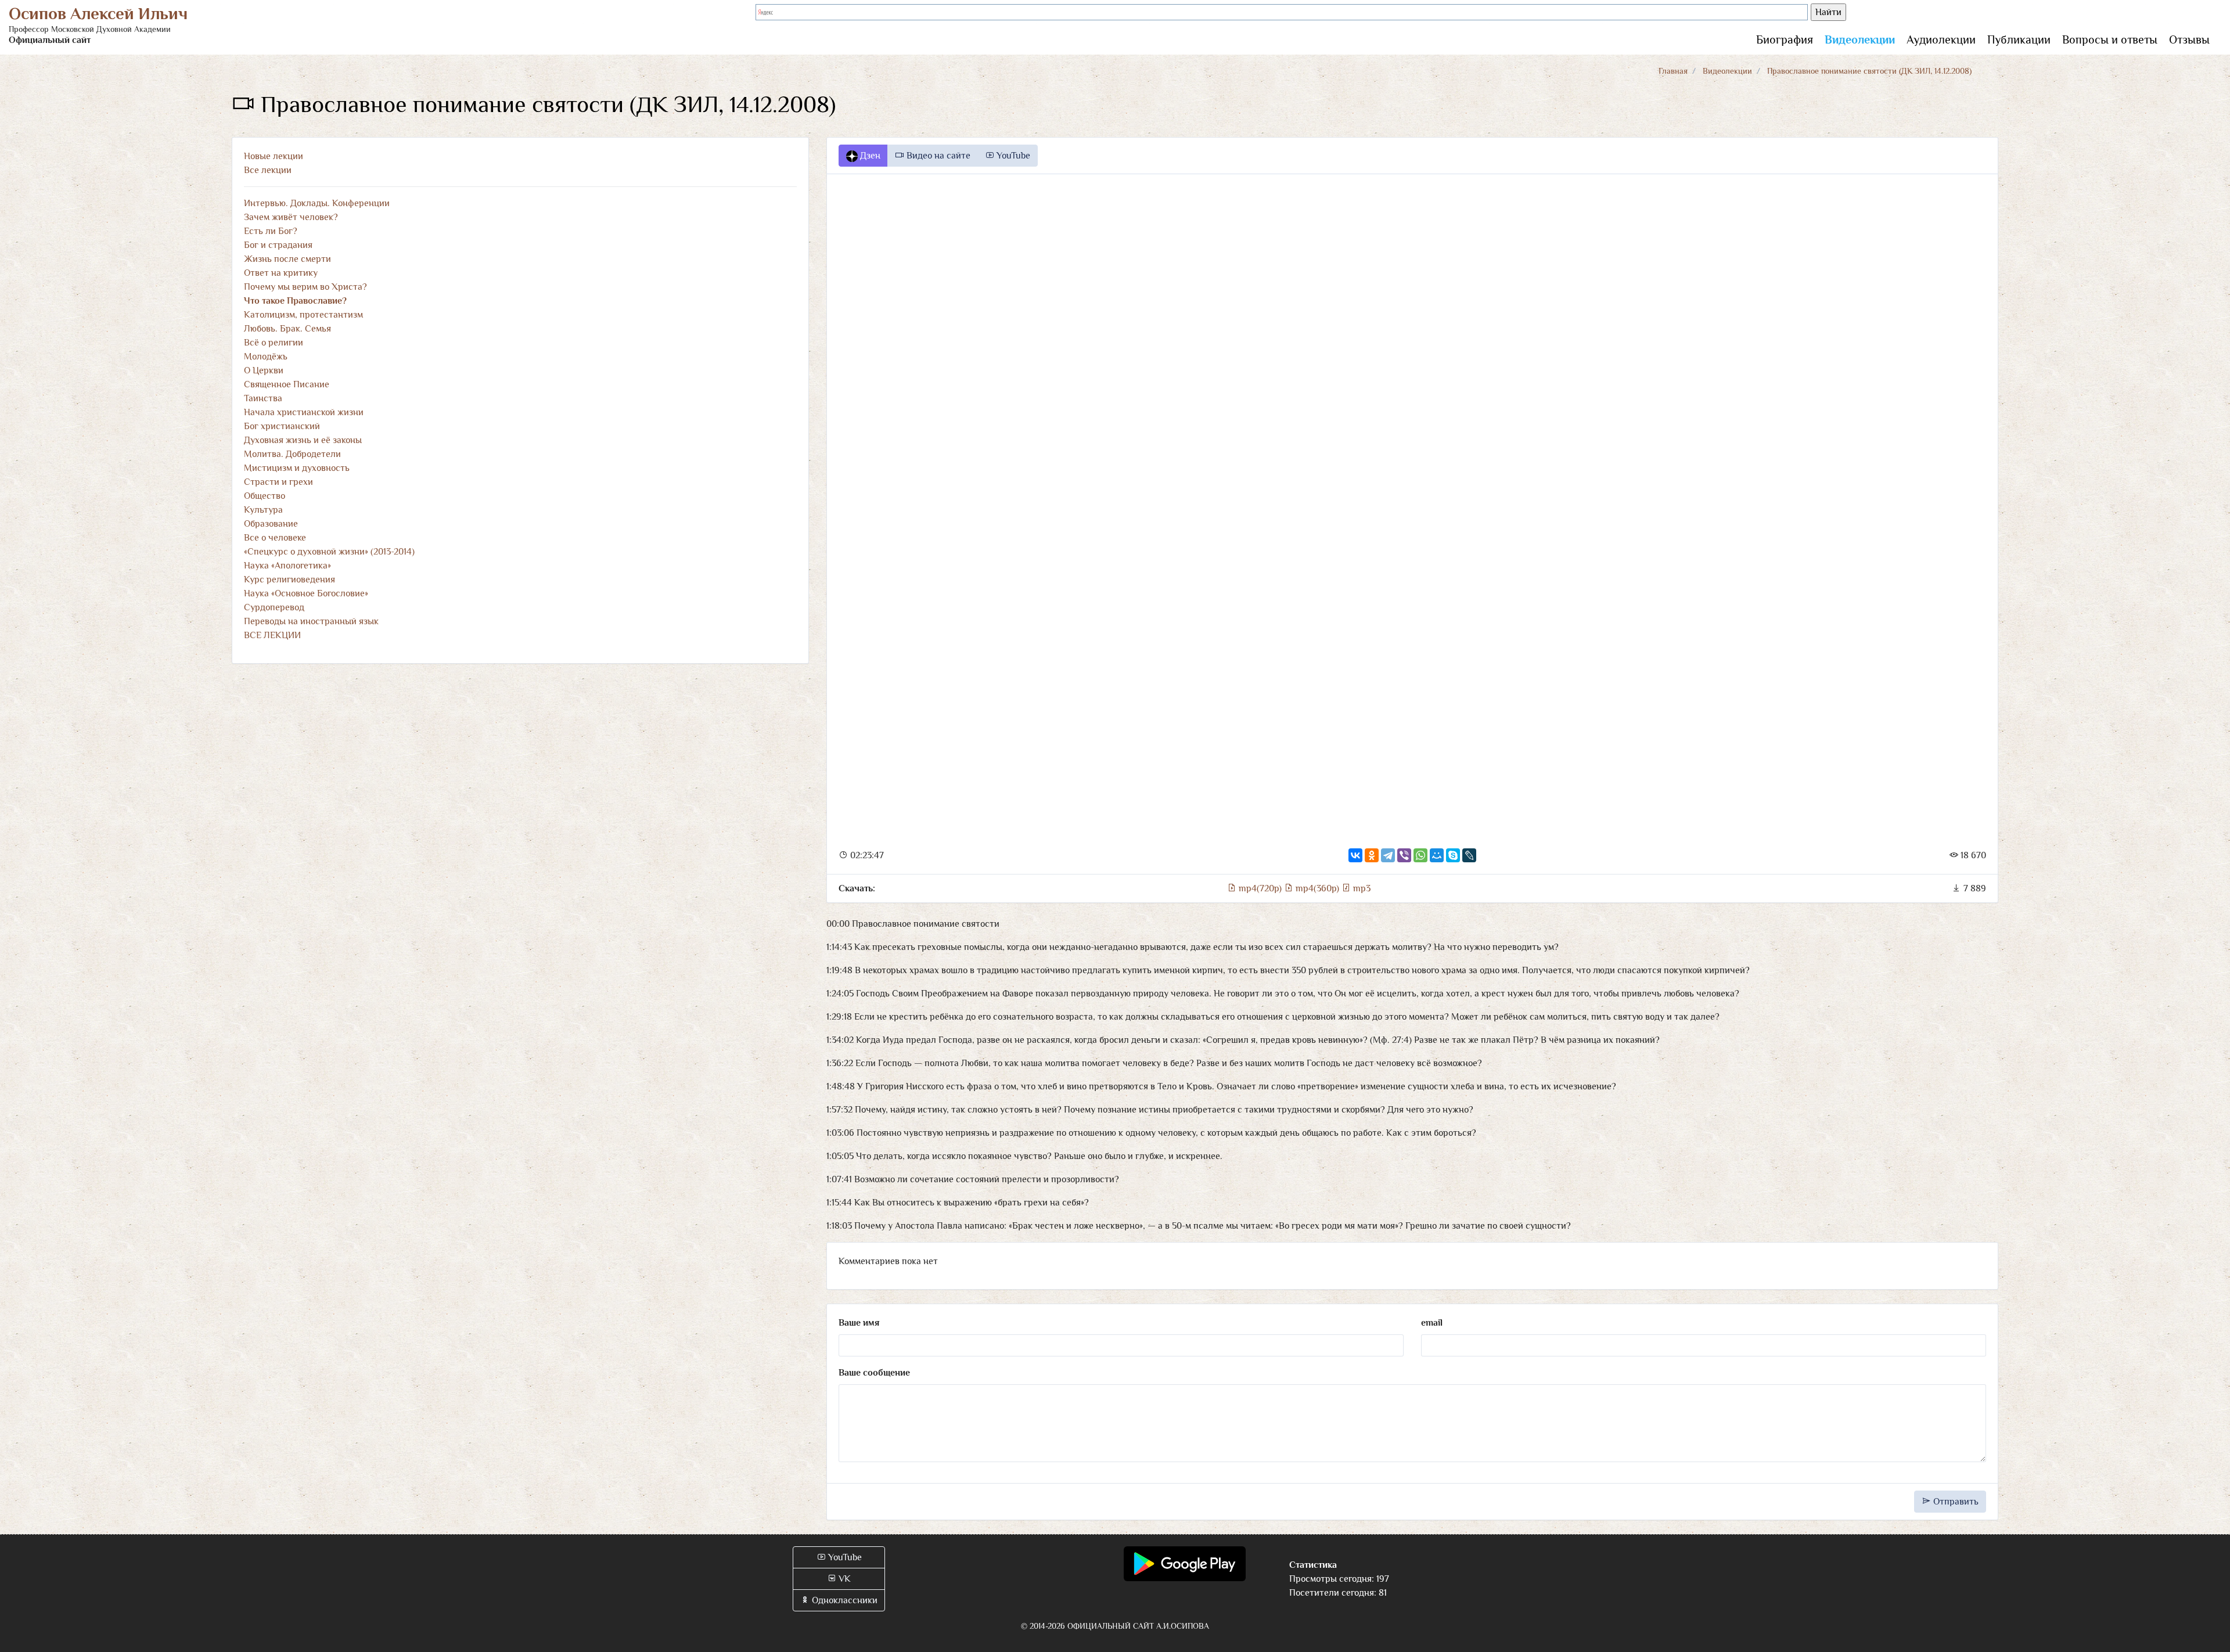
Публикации (2019, 39)
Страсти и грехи (278, 482)
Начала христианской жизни (304, 412)
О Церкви (264, 370)
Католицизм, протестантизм (303, 315)
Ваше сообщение (874, 1373)
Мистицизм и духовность (297, 468)
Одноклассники (844, 1600)
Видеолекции (1860, 39)
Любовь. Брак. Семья (287, 329)
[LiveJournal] (1469, 855)
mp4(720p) (1260, 888)
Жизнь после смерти (287, 259)
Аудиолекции (1941, 39)
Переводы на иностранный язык (311, 621)
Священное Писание (287, 384)
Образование (271, 524)
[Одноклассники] (1372, 855)
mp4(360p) (1317, 888)
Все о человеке (275, 538)
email (1432, 1323)
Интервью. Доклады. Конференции (317, 203)
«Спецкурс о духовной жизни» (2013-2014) (329, 552)
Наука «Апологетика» (287, 566)
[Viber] (1404, 855)
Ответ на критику (281, 273)
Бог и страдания (278, 245)
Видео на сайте (937, 156)
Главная (1673, 71)
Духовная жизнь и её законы (303, 440)
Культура (263, 510)
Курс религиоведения (289, 580)
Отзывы (2189, 39)
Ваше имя (859, 1323)
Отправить (1955, 1502)
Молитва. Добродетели (292, 454)
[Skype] (1453, 855)
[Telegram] (1388, 855)
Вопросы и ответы (2110, 39)
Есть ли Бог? (271, 231)
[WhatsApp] (1420, 855)
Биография (1785, 39)
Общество (265, 496)
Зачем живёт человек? (291, 217)
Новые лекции (274, 156)
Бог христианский (282, 426)
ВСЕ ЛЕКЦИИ (272, 635)
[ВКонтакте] (1355, 855)
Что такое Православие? (295, 301)
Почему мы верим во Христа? (305, 287)
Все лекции (268, 170)
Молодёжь (266, 357)
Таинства (263, 398)
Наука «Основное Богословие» (306, 593)
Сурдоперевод (274, 607)
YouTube (1012, 156)
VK (844, 1579)
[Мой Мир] (1437, 855)
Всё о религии (274, 343)
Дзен (869, 156)
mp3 (1361, 888)
